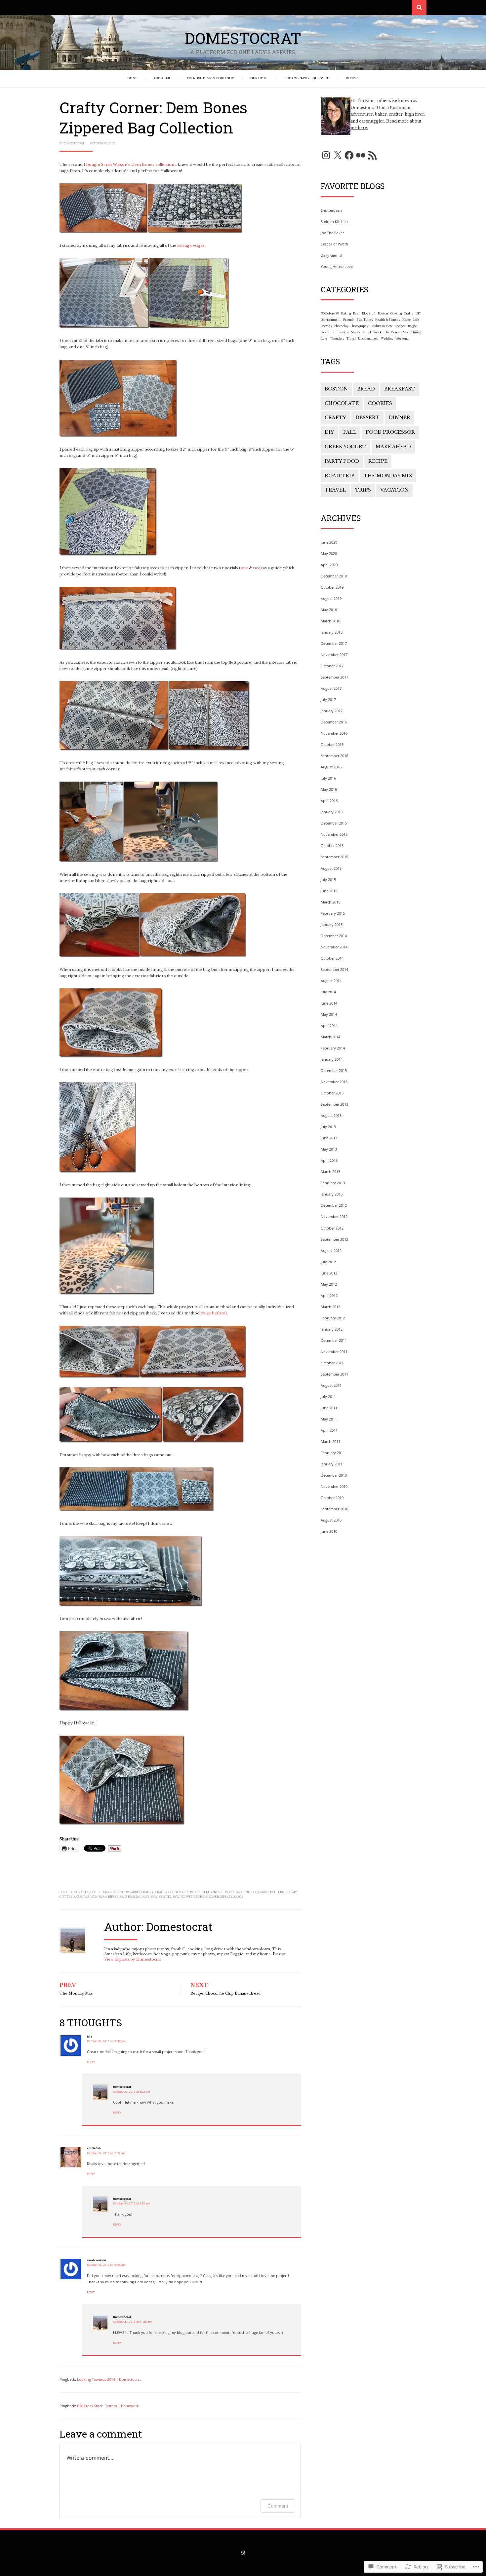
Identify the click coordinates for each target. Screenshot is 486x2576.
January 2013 (332, 1194)
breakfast (400, 389)
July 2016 (328, 778)
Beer (356, 313)
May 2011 (329, 1419)
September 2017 (334, 677)
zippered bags (232, 1897)
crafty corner (168, 1892)
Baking (346, 313)
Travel (351, 339)
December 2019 (334, 576)
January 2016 (332, 812)
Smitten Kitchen (334, 221)
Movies (327, 326)
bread (366, 389)
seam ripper (109, 1897)
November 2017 (334, 655)
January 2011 (332, 1464)
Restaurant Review (335, 332)
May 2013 (329, 1149)
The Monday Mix (396, 332)
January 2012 (332, 1329)
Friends (349, 320)
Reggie (412, 326)
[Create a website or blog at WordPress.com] (243, 2554)
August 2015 (331, 868)
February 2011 (333, 1453)
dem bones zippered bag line (226, 1892)
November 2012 (334, 1216)
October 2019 (332, 587)
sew (154, 1897)
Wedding (387, 339)
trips (363, 490)
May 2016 (329, 789)
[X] (338, 155)
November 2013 (334, 1082)
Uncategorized (368, 339)
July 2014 (328, 992)
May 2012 (329, 1284)
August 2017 (331, 688)
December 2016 (334, 722)
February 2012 (333, 1318)
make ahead (393, 447)
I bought (92, 165)
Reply (91, 2062)
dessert (367, 418)
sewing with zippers (190, 1897)
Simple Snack (372, 332)
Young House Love (337, 266)
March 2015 (330, 902)
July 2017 (328, 699)
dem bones (191, 1892)
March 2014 (330, 1037)
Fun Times (365, 320)
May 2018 (329, 610)
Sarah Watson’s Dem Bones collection (138, 165)
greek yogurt (345, 447)
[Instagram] (326, 155)
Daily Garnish (332, 255)
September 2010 (334, 1509)
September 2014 (334, 969)
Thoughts (337, 339)
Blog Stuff (369, 313)
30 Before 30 (330, 313)
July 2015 (328, 880)
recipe (378, 461)
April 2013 (329, 1160)
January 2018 (332, 632)
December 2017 (334, 643)
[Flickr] (361, 155)
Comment (278, 2506)
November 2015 (334, 834)
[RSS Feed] (372, 155)
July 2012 (328, 1262)
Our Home (259, 78)
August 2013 (331, 1115)
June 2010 (329, 1531)
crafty (147, 1892)
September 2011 (334, 1374)
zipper (214, 1897)
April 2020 (329, 565)
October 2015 (332, 846)
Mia (90, 2036)
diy (254, 1892)
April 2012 (329, 1295)
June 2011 (329, 1408)
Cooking (396, 313)
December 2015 (334, 823)
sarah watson (86, 1897)
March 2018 (330, 621)
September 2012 (334, 1239)
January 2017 (332, 711)
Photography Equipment (307, 78)
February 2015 (333, 913)
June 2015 (329, 891)
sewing (165, 1897)
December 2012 (334, 1205)
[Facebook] (349, 155)
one (244, 568)
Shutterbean (331, 210)
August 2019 (331, 598)
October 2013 (332, 1093)
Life (416, 320)
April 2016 (329, 801)
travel (335, 490)
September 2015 (334, 857)
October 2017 (332, 666)
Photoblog (341, 326)
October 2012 (332, 1228)
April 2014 (329, 1026)
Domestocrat (243, 38)
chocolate (342, 403)
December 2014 (334, 936)
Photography (359, 326)
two (257, 568)
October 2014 (332, 958)
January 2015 (332, 924)
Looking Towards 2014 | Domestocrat (109, 2379)
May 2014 (329, 1014)
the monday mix (388, 476)
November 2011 (334, 1352)
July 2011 (328, 1397)
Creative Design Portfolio (211, 78)
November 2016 (334, 733)
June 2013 (329, 1138)
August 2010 (331, 1520)
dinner (400, 418)
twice (206, 1313)
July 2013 (328, 1127)
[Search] (419, 7)
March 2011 (330, 1441)
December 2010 (334, 1475)
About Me (162, 78)
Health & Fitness (388, 320)
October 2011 (332, 1363)
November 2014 (334, 947)
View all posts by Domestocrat (133, 1959)
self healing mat (135, 1897)
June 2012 (329, 1273)
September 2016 (334, 756)
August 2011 (331, 1385)
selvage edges (191, 245)
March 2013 (330, 1172)
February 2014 (333, 1048)
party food (342, 461)
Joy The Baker (332, 233)
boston (336, 389)
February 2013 (333, 1183)
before (219, 1313)
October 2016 (332, 744)
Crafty (83, 1892)
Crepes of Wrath (334, 244)
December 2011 (334, 1340)
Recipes (352, 78)
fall (350, 432)
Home (132, 78)
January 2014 (332, 1059)
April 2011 (329, 1430)
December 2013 (334, 1070)
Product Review (382, 326)
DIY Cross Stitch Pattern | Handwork (108, 2406)
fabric (263, 1892)
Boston (383, 313)
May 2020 (329, 553)
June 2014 (329, 1003)
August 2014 (331, 981)
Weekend (402, 339)
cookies (380, 403)
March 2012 (330, 1307)
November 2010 (334, 1486)
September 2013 (334, 1104)
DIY (93, 1892)
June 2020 (329, 542)
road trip (340, 476)
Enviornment (331, 320)
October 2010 (332, 1498)
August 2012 (331, 1251)
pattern (277, 1892)
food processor (390, 432)
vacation (394, 490)
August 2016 (331, 767)
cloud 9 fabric (128, 1892)
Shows (356, 332)
